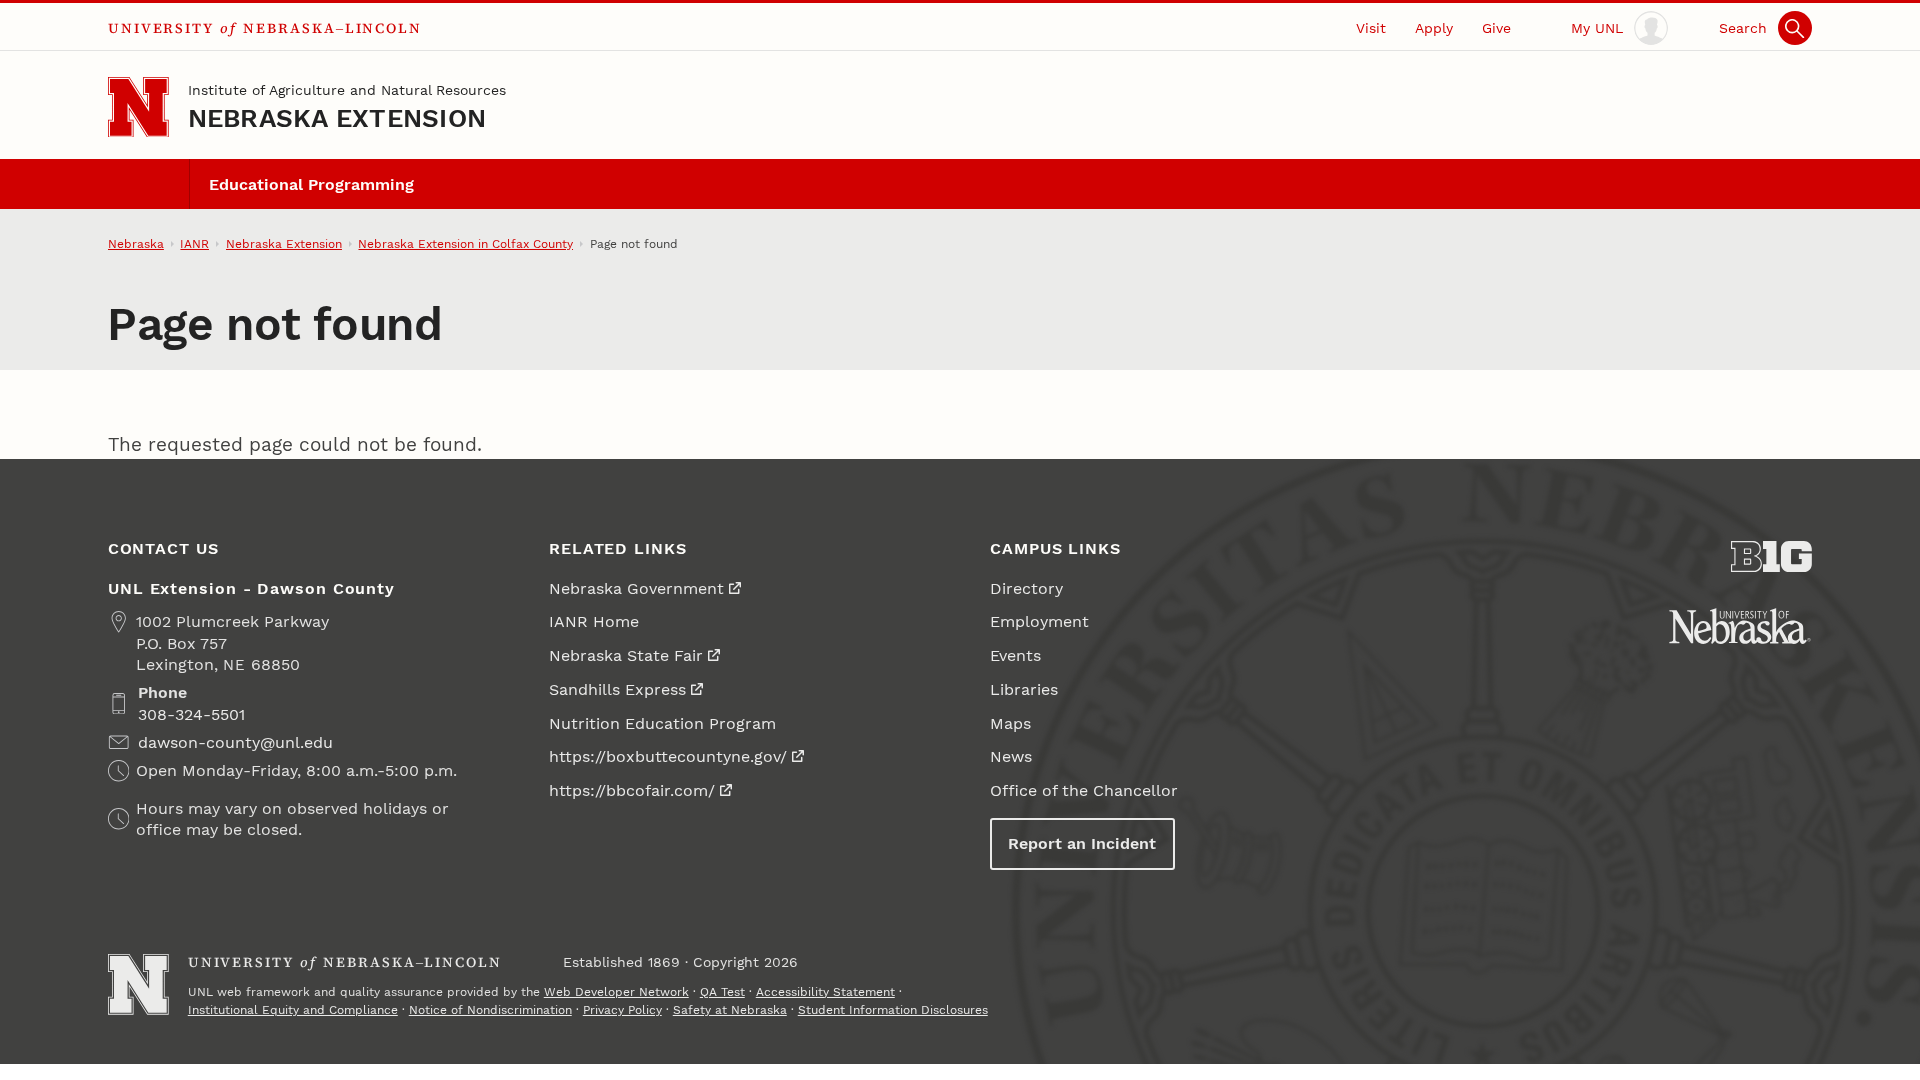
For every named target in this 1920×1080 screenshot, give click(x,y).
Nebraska (136, 244)
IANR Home (594, 621)
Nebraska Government (636, 588)
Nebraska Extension (337, 118)
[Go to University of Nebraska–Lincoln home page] (138, 107)
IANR (194, 244)
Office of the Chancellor (1084, 790)
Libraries (1024, 689)
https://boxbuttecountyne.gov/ (668, 756)
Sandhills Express (617, 689)
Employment (1039, 621)
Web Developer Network (616, 992)
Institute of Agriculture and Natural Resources (347, 90)
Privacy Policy (622, 1010)
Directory (1026, 588)
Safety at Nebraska (730, 1010)
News (1011, 756)
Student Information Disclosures (893, 1010)
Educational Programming (311, 184)
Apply (1434, 28)
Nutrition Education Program (662, 723)
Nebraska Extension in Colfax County (465, 244)
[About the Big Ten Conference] (1771, 557)
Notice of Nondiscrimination (490, 1010)
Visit (1371, 28)
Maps (1010, 723)
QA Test (722, 992)
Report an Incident (1082, 843)
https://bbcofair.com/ (632, 790)
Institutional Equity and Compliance (293, 1010)
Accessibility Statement (825, 992)
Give (1496, 28)
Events (1015, 655)
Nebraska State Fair (626, 655)
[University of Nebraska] (1740, 626)
